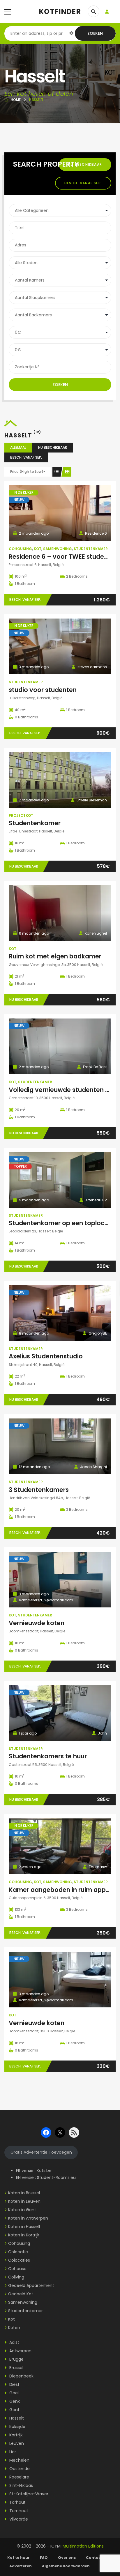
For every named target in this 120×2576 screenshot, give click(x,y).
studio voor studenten (43, 690)
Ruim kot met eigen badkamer (55, 956)
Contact (94, 2558)
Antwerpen (20, 2351)
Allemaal (18, 447)
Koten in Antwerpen (28, 2218)
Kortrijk (15, 2435)
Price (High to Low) (27, 472)
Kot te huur (18, 2558)
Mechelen (19, 2460)
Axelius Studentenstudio (46, 1356)
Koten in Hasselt (24, 2227)
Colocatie (18, 2252)
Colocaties (19, 2260)
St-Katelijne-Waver (28, 2494)
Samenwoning (58, 549)
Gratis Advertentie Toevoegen (41, 2152)
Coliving (16, 2277)
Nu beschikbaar (85, 164)
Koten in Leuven (24, 2201)
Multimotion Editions (83, 2546)
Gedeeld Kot (21, 2294)
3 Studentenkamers (39, 1490)
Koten (14, 2328)
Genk (14, 2401)
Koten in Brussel (24, 2193)
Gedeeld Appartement (31, 2285)
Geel (13, 2393)
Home (16, 100)
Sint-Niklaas (21, 2485)
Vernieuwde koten (37, 1623)
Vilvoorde (18, 2519)
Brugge (16, 2359)
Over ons (67, 2558)
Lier (12, 2452)
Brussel (16, 2368)
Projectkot (21, 815)
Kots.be (44, 2171)
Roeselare (19, 2477)
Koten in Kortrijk (24, 2235)
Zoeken (95, 33)
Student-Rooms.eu (56, 2177)
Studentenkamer (91, 549)
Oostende (19, 2469)
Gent (14, 2410)
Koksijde (17, 2427)
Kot (38, 549)
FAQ (44, 2558)
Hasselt (16, 2418)
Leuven (16, 2443)
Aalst (14, 2342)
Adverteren (21, 2566)
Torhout (17, 2502)
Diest (14, 2384)
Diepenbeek (21, 2376)
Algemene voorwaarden (66, 2566)
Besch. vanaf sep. (83, 183)
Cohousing (20, 549)
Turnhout (18, 2511)
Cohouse (17, 2269)
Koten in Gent (22, 2210)
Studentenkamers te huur (48, 1756)
